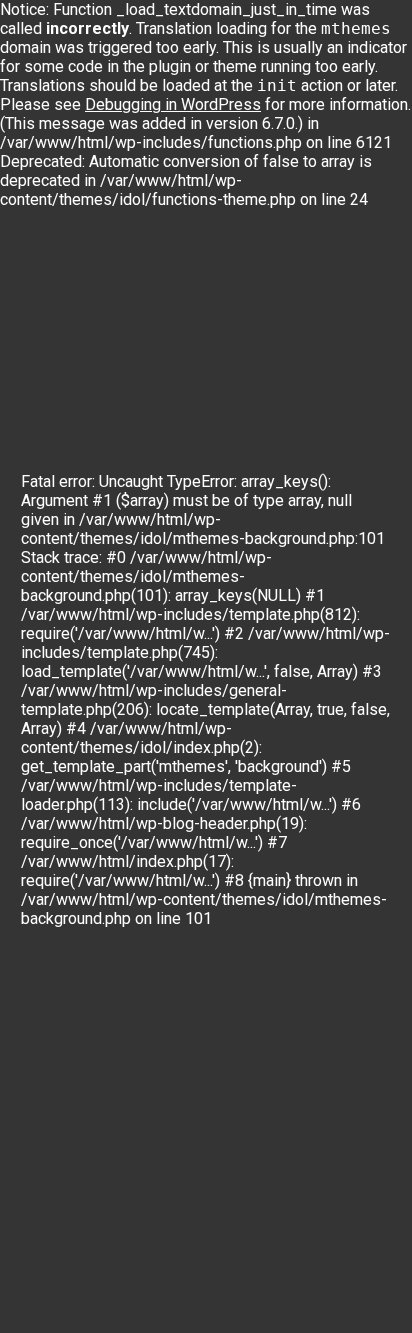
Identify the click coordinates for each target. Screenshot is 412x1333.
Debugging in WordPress (173, 104)
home (50, 445)
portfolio (358, 445)
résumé (118, 445)
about (186, 445)
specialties (267, 445)
